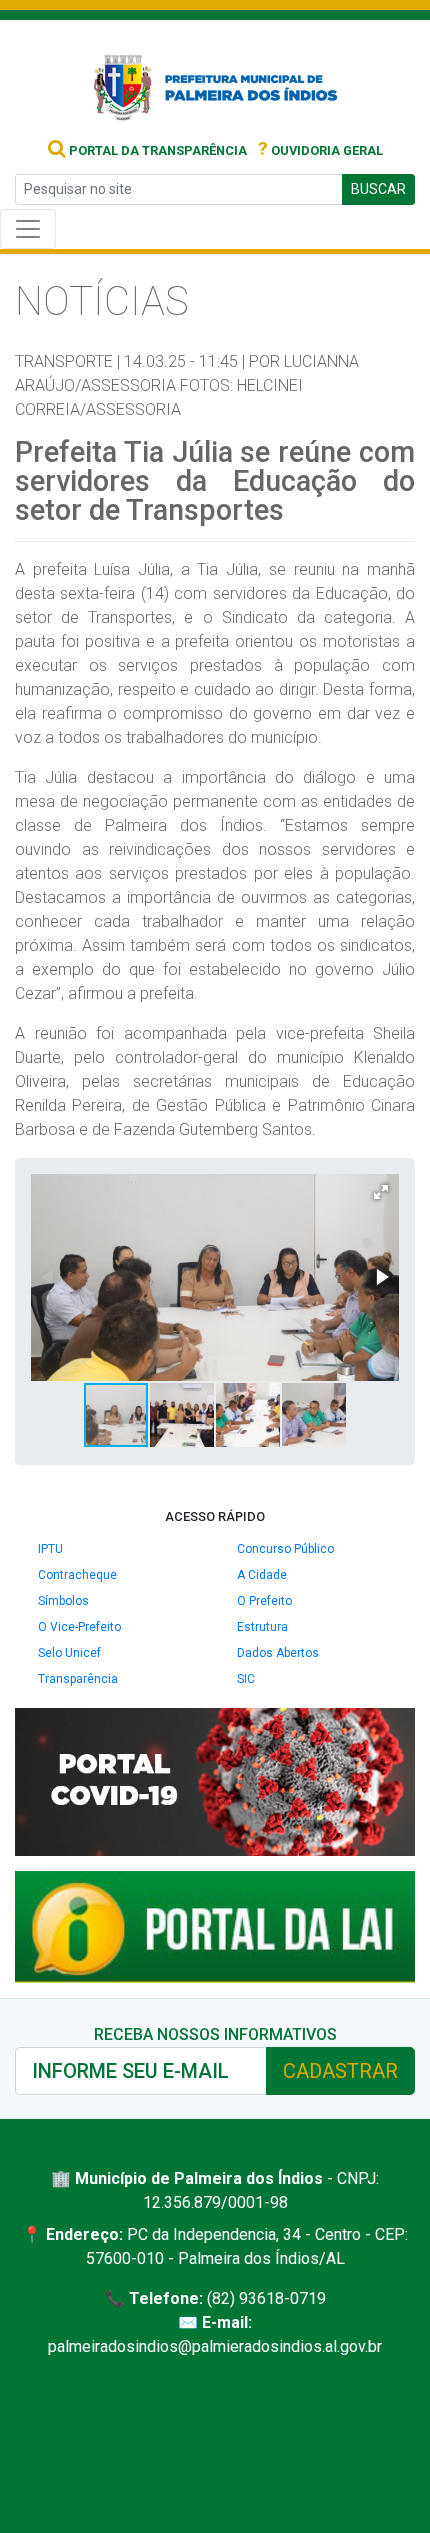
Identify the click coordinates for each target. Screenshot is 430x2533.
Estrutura (262, 1627)
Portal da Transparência (156, 150)
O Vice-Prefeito (79, 1627)
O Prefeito (264, 1601)
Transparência (78, 1679)
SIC (246, 1679)
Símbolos (63, 1601)
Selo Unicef (69, 1653)
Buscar (378, 189)
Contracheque (77, 1575)
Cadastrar (340, 2071)
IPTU (50, 1549)
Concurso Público (285, 1549)
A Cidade (262, 1575)
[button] (381, 1192)
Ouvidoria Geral (320, 150)
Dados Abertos (278, 1653)
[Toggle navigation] (28, 229)
